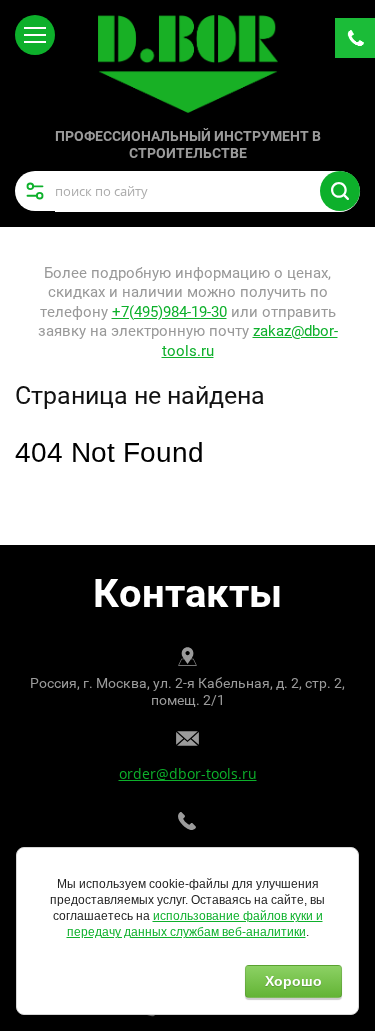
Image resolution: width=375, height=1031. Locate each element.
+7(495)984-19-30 (169, 312)
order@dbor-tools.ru (188, 773)
